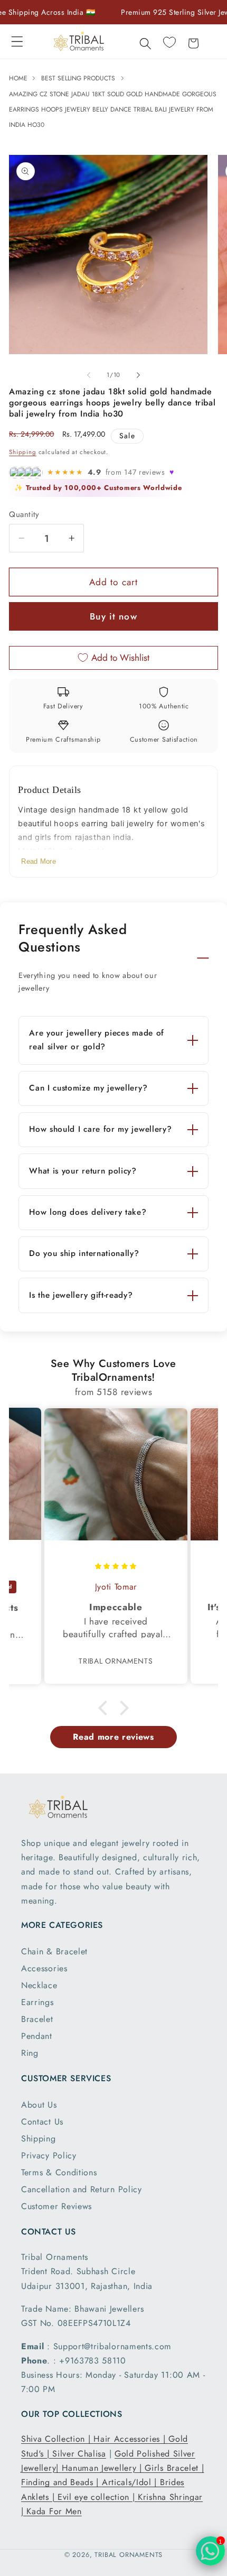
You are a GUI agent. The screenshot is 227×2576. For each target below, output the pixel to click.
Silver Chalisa (79, 2454)
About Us (39, 2105)
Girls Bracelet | (174, 2468)
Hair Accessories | (131, 2439)
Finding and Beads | (62, 2482)
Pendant (37, 2036)
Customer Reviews (56, 2206)
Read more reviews (113, 1737)
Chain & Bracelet (54, 1951)
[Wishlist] (169, 42)
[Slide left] (89, 375)
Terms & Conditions (59, 2172)
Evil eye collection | (98, 2497)
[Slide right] (138, 375)
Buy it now (113, 616)
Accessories (44, 1968)
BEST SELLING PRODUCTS (78, 78)
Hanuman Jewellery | (103, 2468)
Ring (30, 2053)
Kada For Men (54, 2511)
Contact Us (42, 2122)
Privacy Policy (49, 2155)
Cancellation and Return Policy (82, 2189)
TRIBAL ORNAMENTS (129, 2555)
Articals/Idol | (131, 2482)
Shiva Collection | (57, 2439)
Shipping (22, 452)
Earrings (37, 2002)
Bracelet (37, 2019)
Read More (39, 861)
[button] (17, 41)
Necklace (39, 1985)
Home (19, 78)
